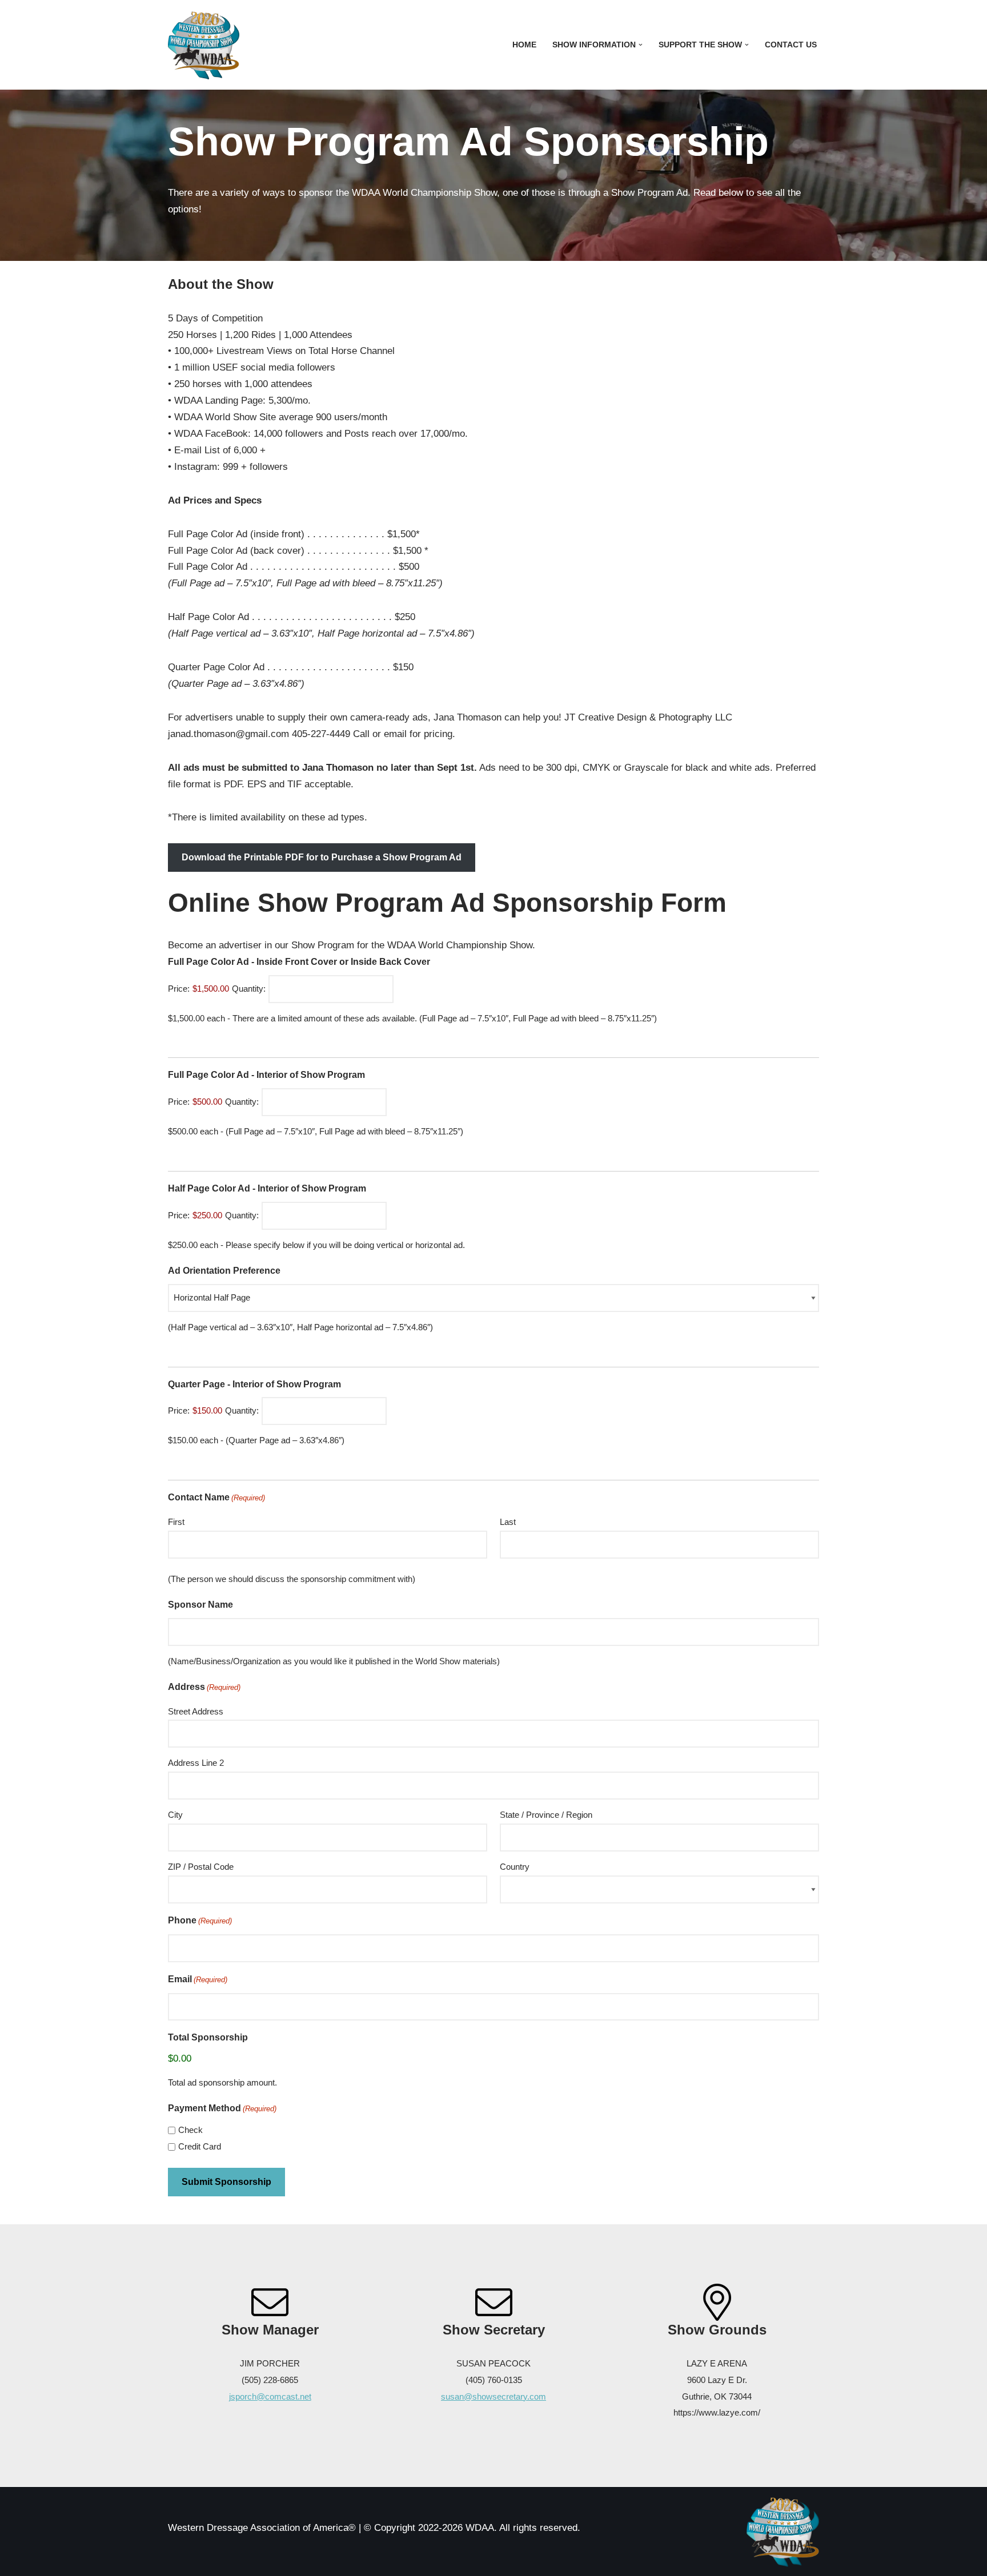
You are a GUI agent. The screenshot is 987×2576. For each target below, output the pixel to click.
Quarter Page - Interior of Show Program (254, 1384)
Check (190, 2130)
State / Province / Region (546, 1815)
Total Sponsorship (208, 2037)
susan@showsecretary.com (493, 2396)
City (175, 1815)
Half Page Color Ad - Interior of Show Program (267, 1188)
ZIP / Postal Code (201, 1867)
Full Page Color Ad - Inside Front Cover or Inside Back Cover (299, 962)
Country (515, 1867)
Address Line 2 (196, 1763)
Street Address (196, 1711)
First (176, 1522)
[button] (641, 45)
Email (198, 1979)
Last (508, 1522)
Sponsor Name (200, 1605)
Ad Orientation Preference (224, 1271)
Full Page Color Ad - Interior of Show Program (266, 1075)
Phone (200, 1920)
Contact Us (791, 45)
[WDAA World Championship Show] (204, 45)
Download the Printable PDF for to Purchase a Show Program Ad (322, 857)
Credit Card (200, 2146)
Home (524, 45)
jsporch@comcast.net (270, 2396)
